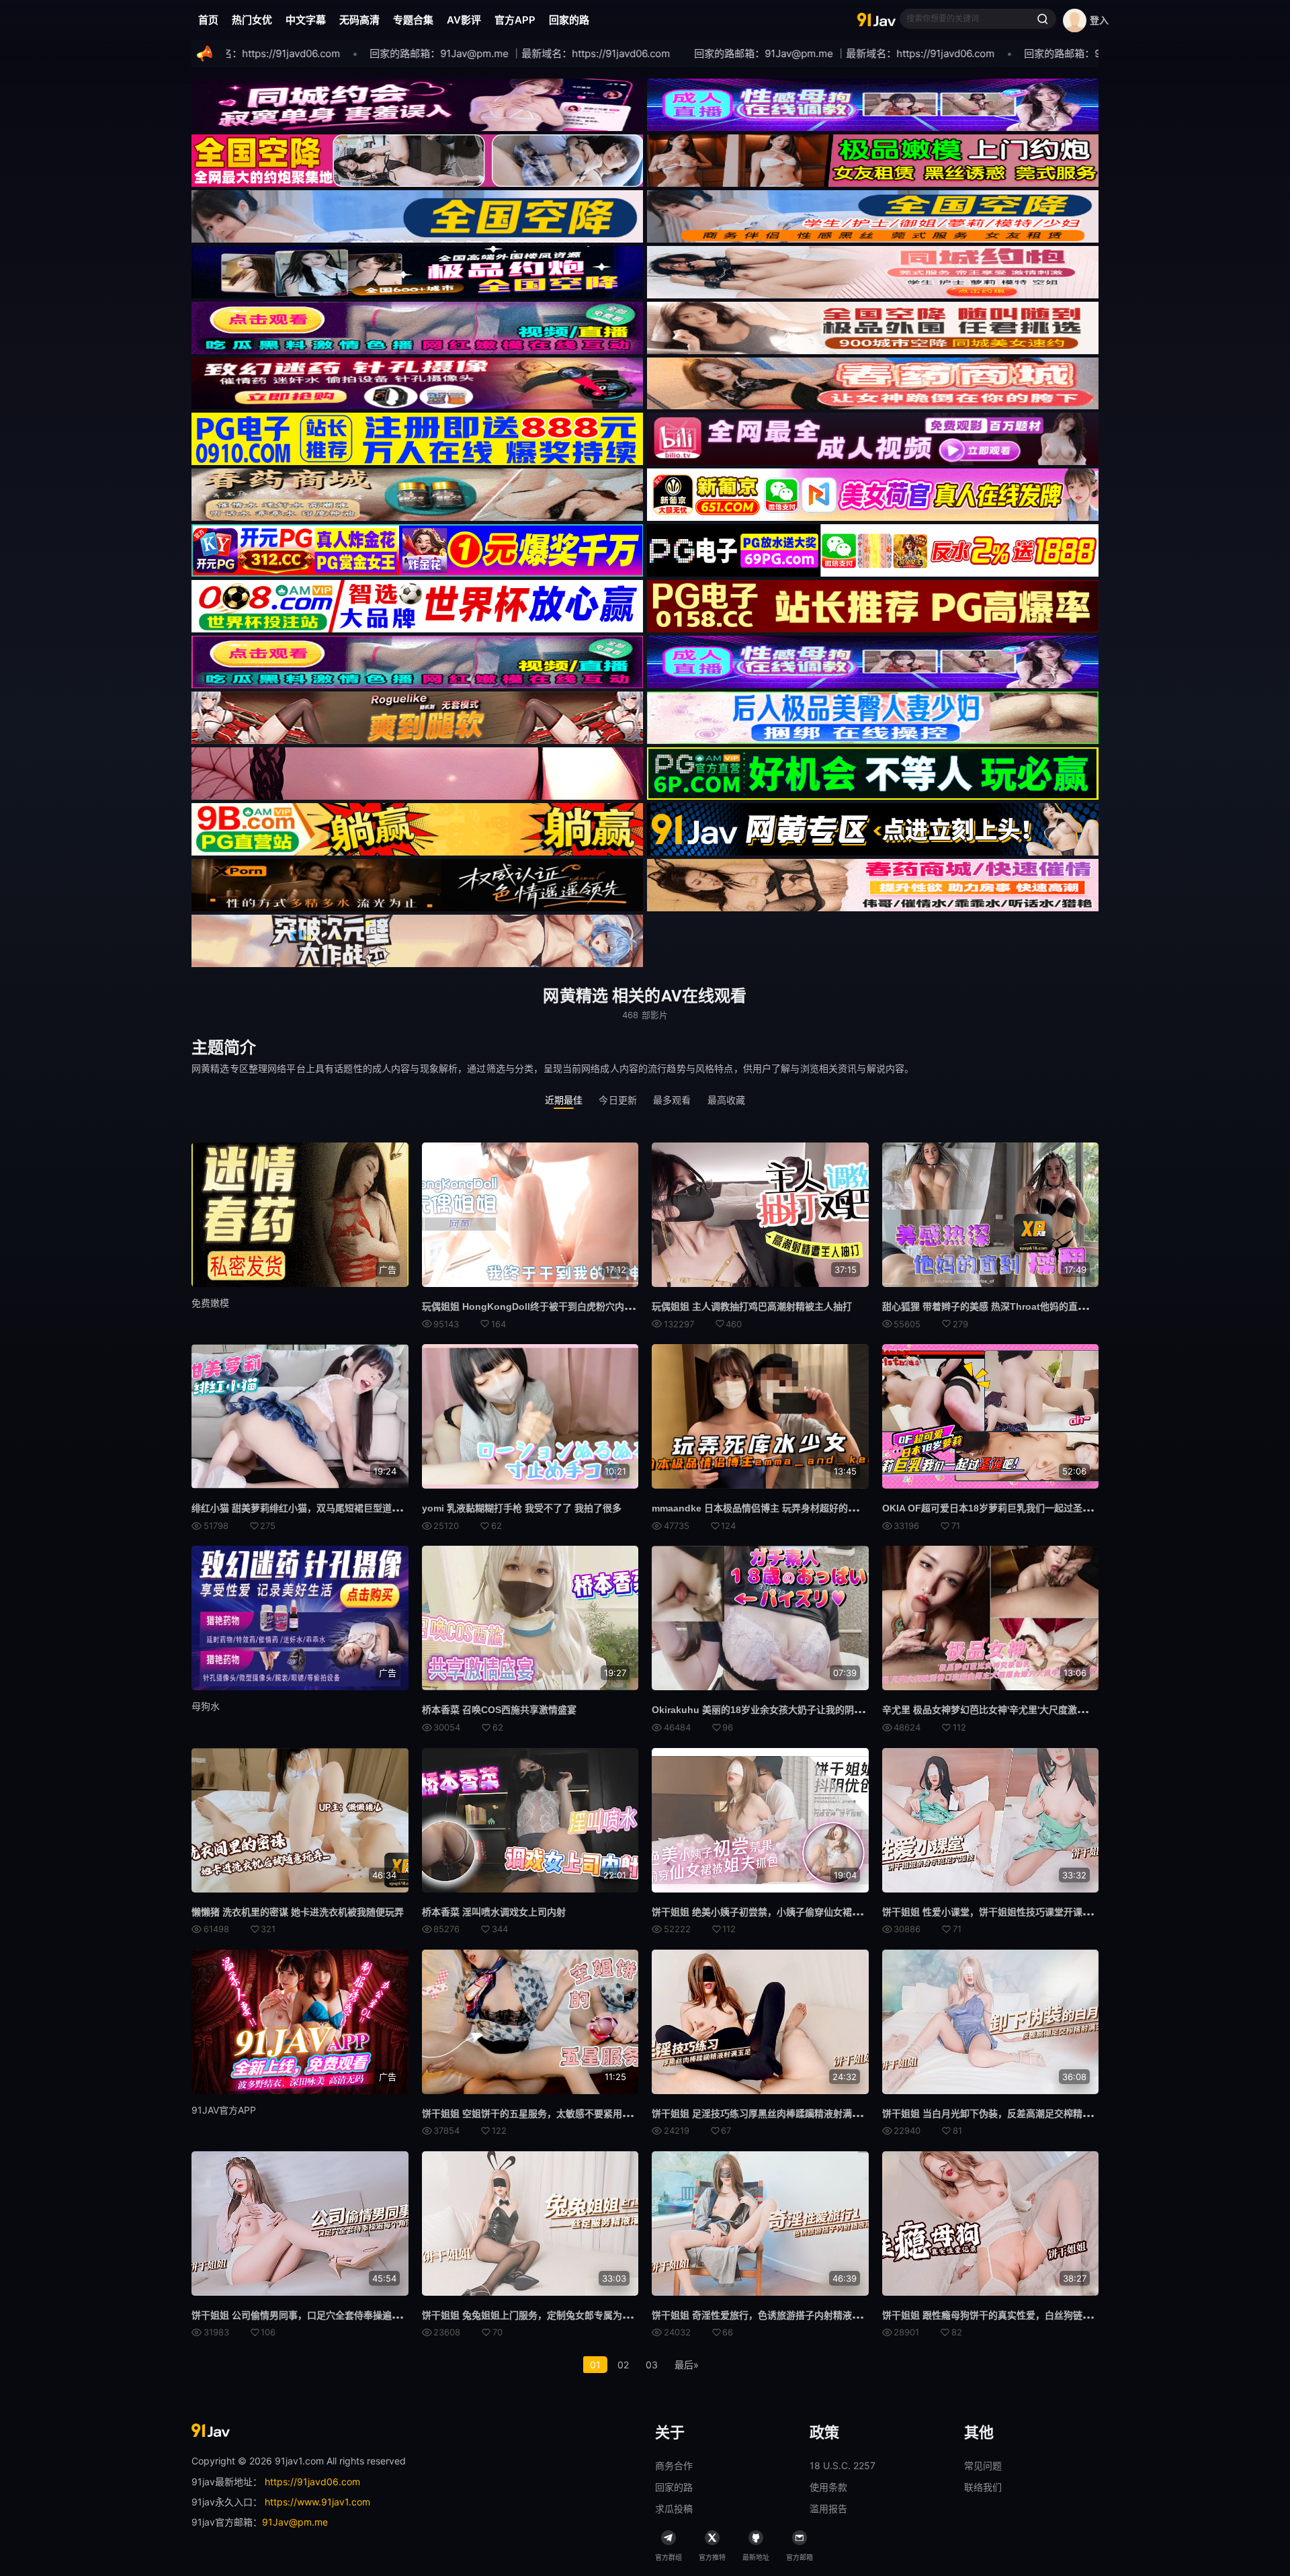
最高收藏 (727, 1100)
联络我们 (983, 2487)
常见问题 (983, 2465)
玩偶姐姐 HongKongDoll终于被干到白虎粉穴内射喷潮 (537, 1306)
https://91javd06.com (312, 2482)
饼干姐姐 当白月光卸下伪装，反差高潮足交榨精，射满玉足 (1006, 2114)
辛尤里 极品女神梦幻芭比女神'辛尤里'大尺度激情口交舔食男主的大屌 (1027, 1710)
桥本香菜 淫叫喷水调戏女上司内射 (494, 1912)
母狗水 (206, 1706)
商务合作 (674, 2465)
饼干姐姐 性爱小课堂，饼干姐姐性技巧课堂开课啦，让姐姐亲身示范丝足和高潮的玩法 (1062, 1912)
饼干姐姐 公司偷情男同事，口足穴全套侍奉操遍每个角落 (310, 2315)
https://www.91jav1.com (317, 2502)
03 (652, 2365)
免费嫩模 (210, 1303)
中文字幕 (306, 20)
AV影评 (464, 20)
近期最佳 (564, 1100)
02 (623, 2365)
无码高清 (359, 20)
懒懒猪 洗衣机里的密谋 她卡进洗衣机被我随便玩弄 (298, 1912)
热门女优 (252, 20)
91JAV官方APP (224, 2110)
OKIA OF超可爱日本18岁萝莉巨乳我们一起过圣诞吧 (992, 1508)
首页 (208, 20)
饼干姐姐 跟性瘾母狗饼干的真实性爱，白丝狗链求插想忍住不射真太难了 (1034, 2315)
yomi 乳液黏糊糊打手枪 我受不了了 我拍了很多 (522, 1508)
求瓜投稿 (674, 2508)
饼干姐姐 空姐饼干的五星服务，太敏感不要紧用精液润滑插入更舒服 (564, 2114)
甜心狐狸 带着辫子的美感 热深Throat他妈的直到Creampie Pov (1016, 1306)
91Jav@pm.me (295, 2522)
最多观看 (672, 1100)
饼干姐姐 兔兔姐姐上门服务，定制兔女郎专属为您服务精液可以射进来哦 (574, 2315)
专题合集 (413, 20)
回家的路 (569, 20)
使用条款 (828, 2487)
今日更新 (618, 1100)
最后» (687, 2365)
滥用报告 (828, 2508)
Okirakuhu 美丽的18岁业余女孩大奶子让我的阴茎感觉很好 (776, 1710)
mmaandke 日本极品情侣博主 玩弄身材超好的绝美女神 (769, 1508)
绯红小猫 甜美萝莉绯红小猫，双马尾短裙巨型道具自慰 (306, 1508)
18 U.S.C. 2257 (843, 2465)
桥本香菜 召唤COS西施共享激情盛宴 (499, 1710)
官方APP (515, 20)
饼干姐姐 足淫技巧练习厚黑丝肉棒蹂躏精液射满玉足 (761, 2114)
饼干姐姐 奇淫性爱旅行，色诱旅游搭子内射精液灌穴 (761, 2315)
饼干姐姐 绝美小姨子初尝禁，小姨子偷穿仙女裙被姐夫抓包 (775, 1912)
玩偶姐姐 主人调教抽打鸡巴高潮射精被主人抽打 (752, 1306)
